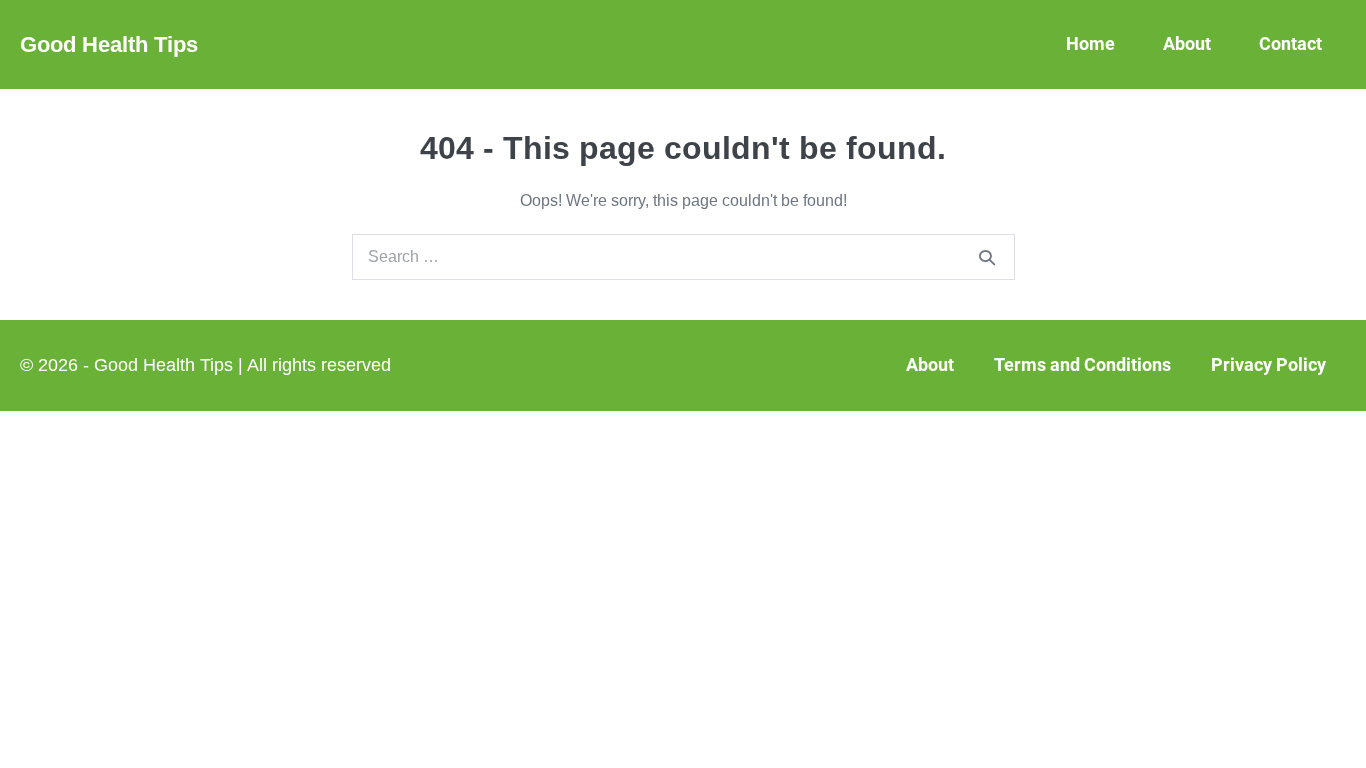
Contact (1290, 43)
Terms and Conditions (1082, 364)
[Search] (987, 257)
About (1187, 43)
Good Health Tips (109, 44)
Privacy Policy (1268, 364)
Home (1090, 43)
